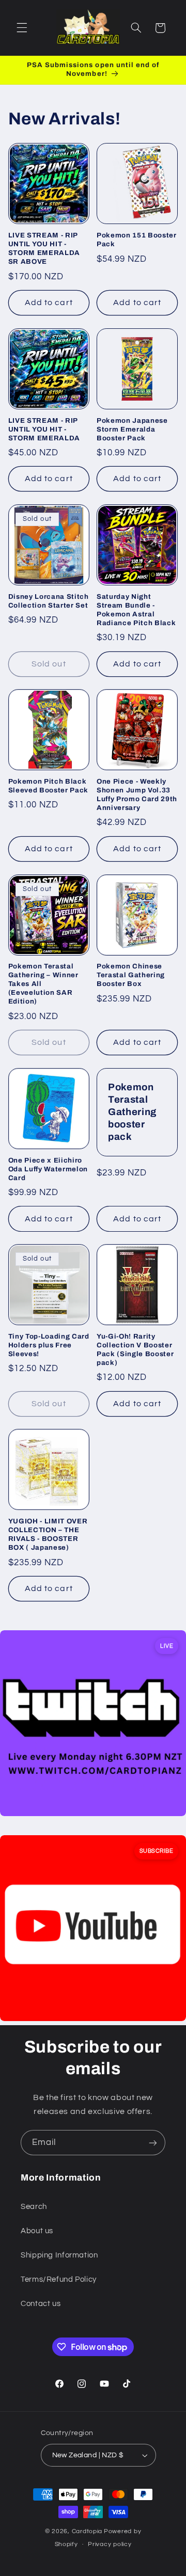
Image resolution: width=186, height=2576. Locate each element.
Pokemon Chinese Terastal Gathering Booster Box (131, 975)
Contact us (41, 2304)
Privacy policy (110, 2544)
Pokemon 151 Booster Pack (137, 240)
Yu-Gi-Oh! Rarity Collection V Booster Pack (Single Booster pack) (135, 1349)
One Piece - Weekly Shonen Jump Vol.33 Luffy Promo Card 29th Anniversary (137, 794)
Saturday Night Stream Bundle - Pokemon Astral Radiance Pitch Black (136, 610)
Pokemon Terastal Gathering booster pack (132, 1112)
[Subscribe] (153, 2143)
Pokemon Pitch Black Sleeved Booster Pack (48, 786)
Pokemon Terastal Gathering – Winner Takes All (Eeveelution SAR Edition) (43, 984)
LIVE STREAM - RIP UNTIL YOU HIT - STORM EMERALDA (44, 429)
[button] (22, 28)
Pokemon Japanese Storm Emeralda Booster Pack (132, 429)
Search (34, 2207)
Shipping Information (59, 2255)
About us (37, 2231)
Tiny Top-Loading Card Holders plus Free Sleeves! (49, 1345)
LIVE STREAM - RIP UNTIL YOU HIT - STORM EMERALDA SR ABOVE (44, 248)
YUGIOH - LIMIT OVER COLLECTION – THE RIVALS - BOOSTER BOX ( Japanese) (48, 1534)
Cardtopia (87, 2531)
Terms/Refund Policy (59, 2279)
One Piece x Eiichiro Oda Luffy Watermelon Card (48, 1169)
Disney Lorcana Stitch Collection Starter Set (49, 601)
